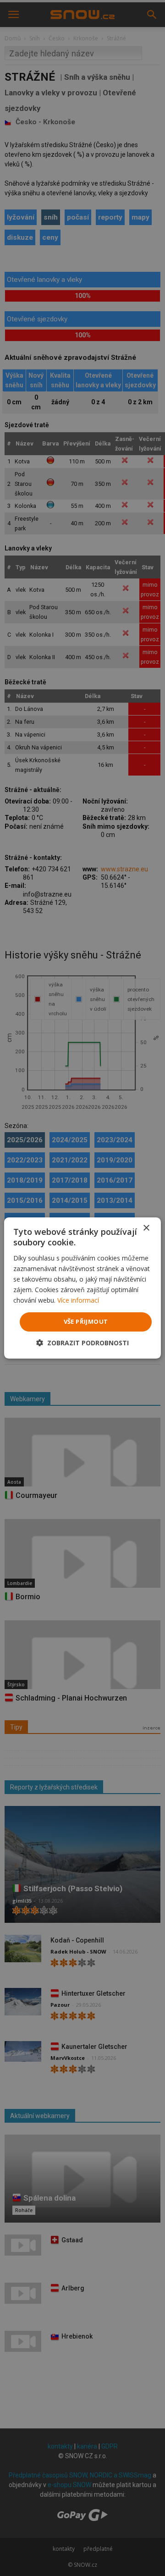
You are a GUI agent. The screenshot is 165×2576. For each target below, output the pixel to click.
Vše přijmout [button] (86, 1321)
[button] (82, 1343)
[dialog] (82, 1288)
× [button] (146, 1228)
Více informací (78, 1300)
